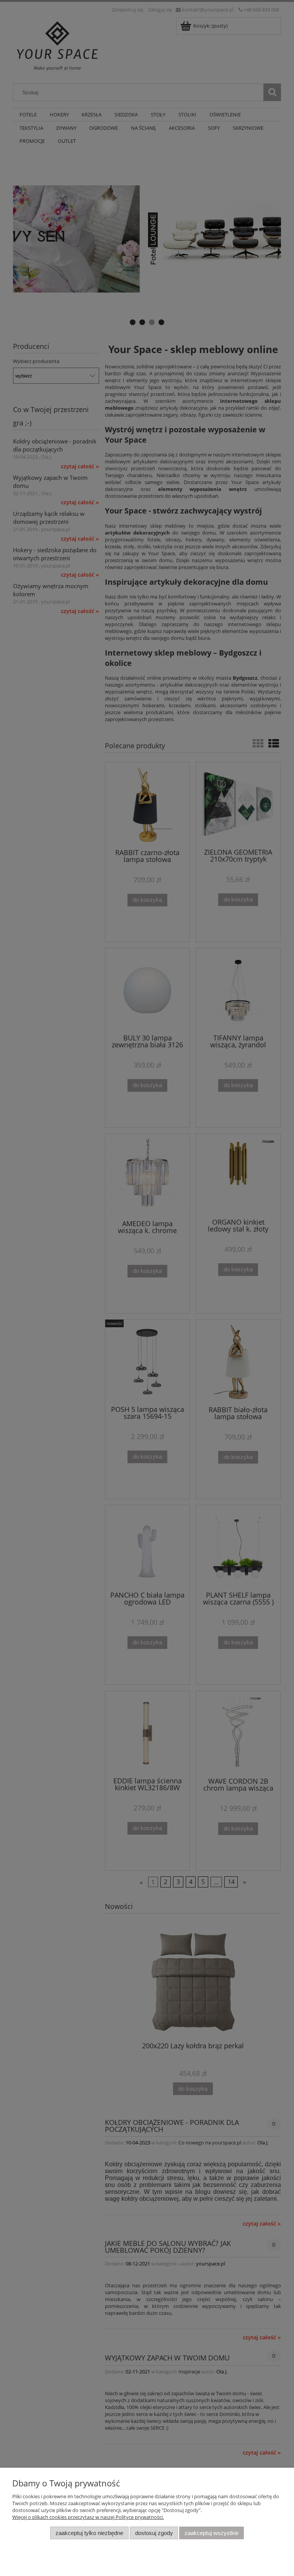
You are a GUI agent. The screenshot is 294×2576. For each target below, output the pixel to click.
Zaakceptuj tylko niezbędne (89, 2533)
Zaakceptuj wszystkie (212, 2533)
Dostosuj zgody (154, 2533)
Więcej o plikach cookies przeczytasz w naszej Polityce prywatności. (88, 2517)
